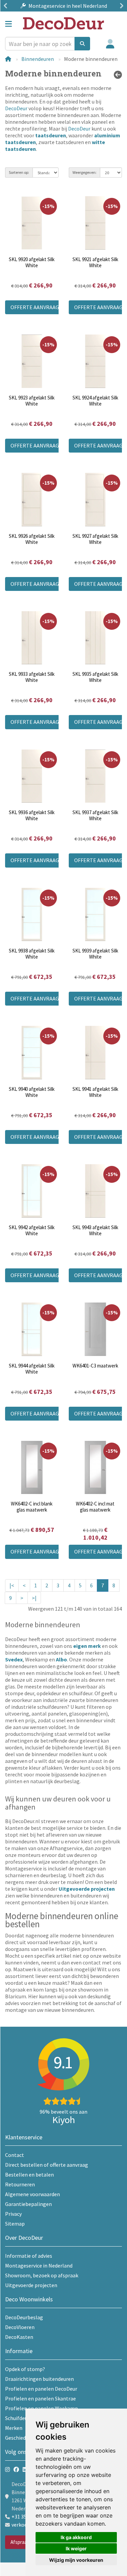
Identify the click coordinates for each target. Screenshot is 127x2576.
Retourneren (20, 2184)
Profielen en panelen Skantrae (40, 2398)
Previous (7, 6)
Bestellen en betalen (29, 2175)
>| (34, 1598)
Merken (14, 2428)
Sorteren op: (19, 172)
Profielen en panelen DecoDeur (41, 2389)
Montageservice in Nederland (39, 2265)
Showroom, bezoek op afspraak (42, 2275)
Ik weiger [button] (76, 2548)
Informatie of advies (29, 2256)
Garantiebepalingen (28, 2204)
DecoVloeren (20, 2327)
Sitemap (15, 2224)
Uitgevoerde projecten (31, 2285)
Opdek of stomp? (25, 2369)
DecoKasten (19, 2337)
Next (120, 6)
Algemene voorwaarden (33, 2194)
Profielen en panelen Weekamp (41, 2408)
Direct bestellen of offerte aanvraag (47, 2165)
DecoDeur (16, 108)
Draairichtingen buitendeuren (39, 2379)
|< (12, 1585)
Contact (15, 2155)
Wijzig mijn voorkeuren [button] (76, 2560)
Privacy (13, 2214)
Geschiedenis (20, 2438)
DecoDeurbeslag (24, 2317)
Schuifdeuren (20, 2418)
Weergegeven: (84, 172)
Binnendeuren (38, 59)
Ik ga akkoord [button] (76, 2537)
